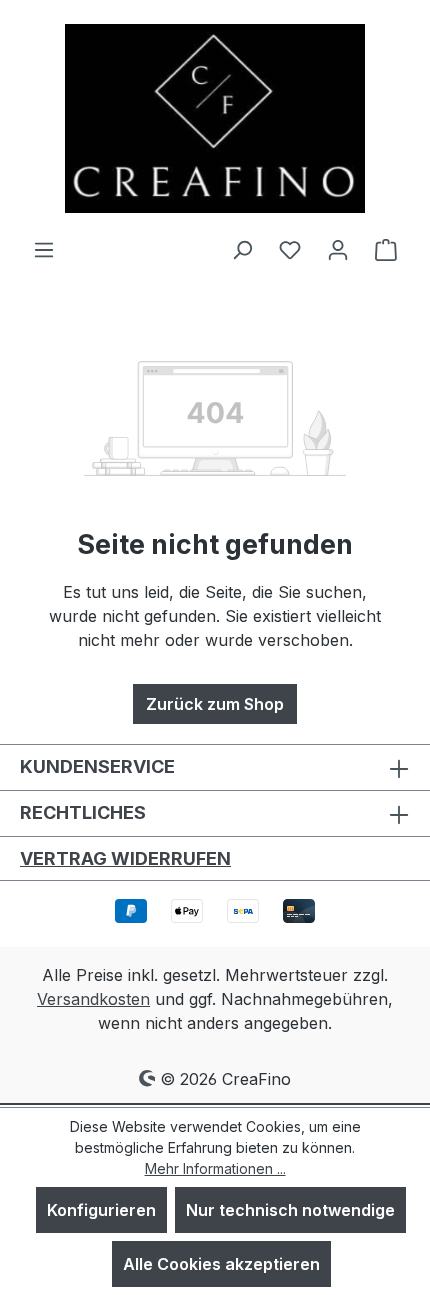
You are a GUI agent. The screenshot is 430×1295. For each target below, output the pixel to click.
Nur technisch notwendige (290, 1210)
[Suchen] (242, 249)
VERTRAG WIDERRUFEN (125, 858)
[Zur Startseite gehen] (215, 118)
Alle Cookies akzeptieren (221, 1264)
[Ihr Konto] (338, 249)
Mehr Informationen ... (215, 1168)
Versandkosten (93, 999)
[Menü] (44, 249)
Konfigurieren (101, 1210)
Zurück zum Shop (215, 704)
